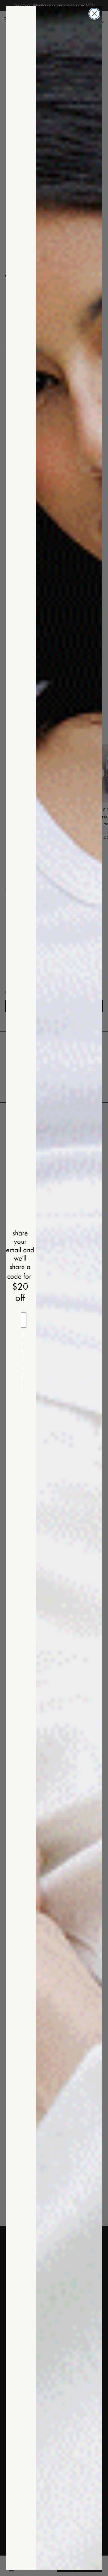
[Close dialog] (94, 14)
